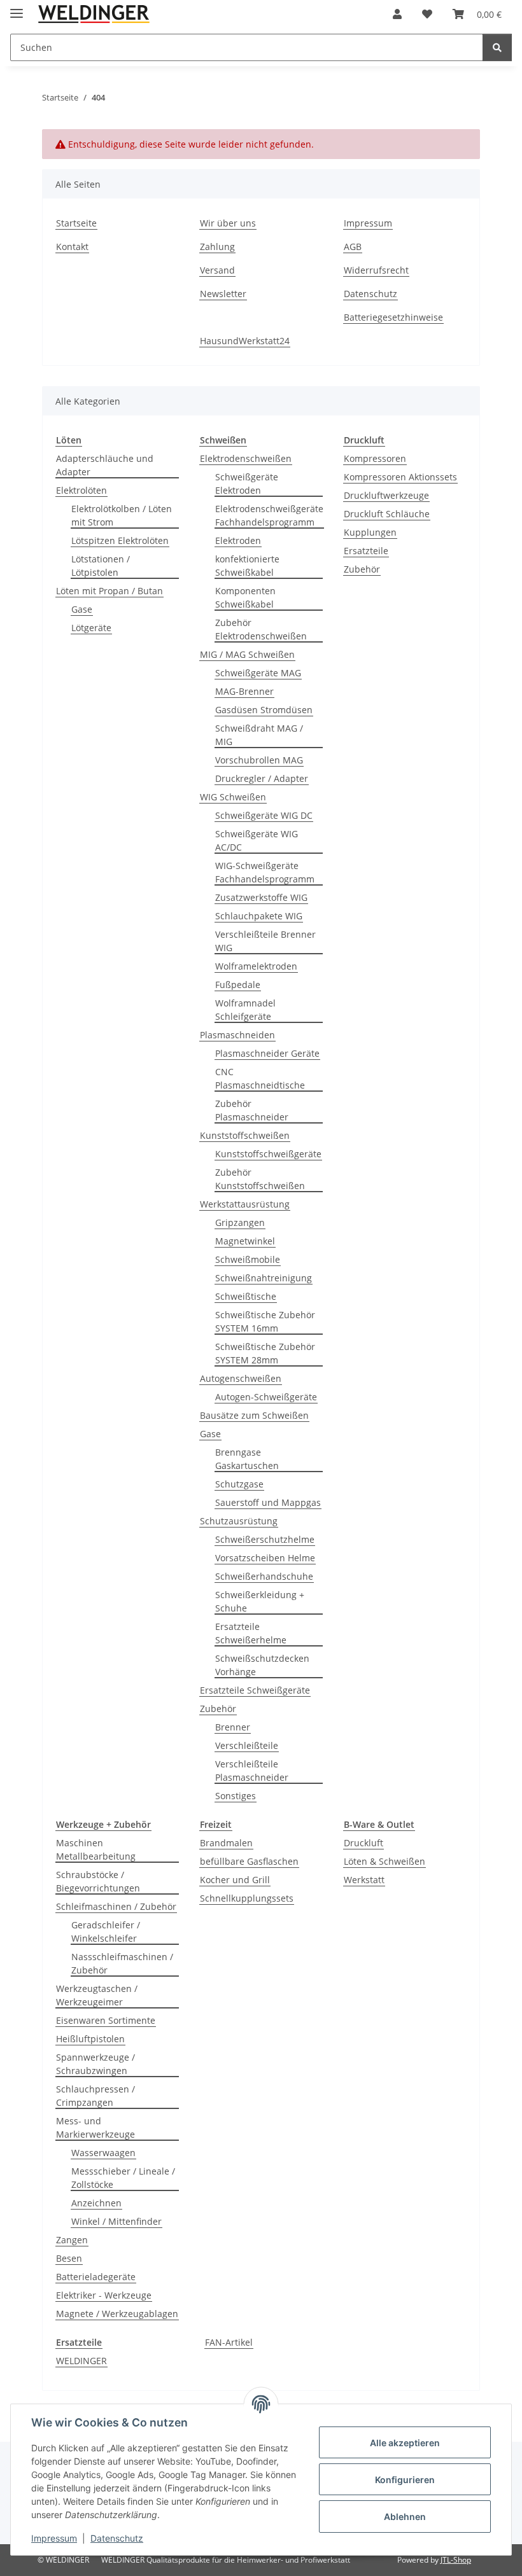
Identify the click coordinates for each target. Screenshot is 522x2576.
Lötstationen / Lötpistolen (101, 566)
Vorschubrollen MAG (259, 760)
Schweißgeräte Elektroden (247, 484)
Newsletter (223, 294)
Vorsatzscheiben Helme (265, 1558)
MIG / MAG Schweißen (247, 654)
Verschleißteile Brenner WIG (265, 941)
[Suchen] (497, 47)
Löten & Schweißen (384, 1861)
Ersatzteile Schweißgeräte (255, 1690)
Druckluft (363, 1843)
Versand (217, 270)
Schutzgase (239, 1484)
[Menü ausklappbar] (17, 8)
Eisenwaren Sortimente (106, 2020)
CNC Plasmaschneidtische (260, 1078)
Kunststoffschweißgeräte (268, 1154)
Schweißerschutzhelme (265, 1539)
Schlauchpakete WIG (259, 916)
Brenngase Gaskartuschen (247, 1459)
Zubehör (218, 1709)
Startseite (76, 223)
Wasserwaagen (103, 2153)
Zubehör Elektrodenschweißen (261, 629)
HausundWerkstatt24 (245, 341)
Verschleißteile (247, 1745)
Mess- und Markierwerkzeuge (95, 2127)
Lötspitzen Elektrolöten (120, 540)
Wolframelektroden (256, 966)
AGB (353, 247)
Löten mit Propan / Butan (109, 591)
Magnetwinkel (245, 1241)
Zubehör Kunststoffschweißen (260, 1179)
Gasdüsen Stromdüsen (264, 710)
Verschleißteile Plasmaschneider (252, 1771)
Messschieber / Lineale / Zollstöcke (123, 2178)
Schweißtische (246, 1296)
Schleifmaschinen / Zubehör (116, 1906)
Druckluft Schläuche (387, 514)
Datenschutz (117, 2538)
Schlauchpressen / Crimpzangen (95, 2096)
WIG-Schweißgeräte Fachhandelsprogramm (265, 872)
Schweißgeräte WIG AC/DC (257, 840)
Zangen (72, 2240)
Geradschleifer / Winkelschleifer (106, 1932)
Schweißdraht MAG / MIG (259, 735)
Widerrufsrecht (376, 270)
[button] (397, 14)
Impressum (54, 2538)
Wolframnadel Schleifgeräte (245, 1010)
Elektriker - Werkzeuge (104, 2295)
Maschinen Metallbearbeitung (96, 1849)
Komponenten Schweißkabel (245, 597)
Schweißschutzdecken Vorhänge (262, 1665)
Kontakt (72, 247)
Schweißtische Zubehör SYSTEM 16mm (265, 1321)
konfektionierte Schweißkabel (247, 566)
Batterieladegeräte (96, 2277)
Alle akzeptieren (405, 2443)
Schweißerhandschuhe (264, 1576)
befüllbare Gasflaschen (249, 1861)
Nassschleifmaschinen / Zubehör (122, 1963)
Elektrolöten (81, 490)
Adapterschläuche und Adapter (105, 465)
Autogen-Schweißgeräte (266, 1397)
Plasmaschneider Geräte (267, 1053)
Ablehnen (405, 2517)
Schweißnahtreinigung (264, 1278)
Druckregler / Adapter (262, 778)
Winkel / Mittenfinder (116, 2221)
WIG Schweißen (233, 797)
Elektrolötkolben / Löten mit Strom (122, 515)
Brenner (233, 1727)
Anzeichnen (96, 2203)
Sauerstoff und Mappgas (268, 1502)
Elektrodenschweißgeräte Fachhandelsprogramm (269, 515)
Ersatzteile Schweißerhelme (251, 1633)
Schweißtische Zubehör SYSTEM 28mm (265, 1353)
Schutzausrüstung (239, 1521)
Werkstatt (364, 1880)
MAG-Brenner (244, 691)
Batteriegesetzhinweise (393, 317)
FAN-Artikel (229, 2342)
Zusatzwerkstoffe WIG (261, 897)
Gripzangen (240, 1222)
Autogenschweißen (241, 1378)
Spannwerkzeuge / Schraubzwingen (95, 2064)
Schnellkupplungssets (247, 1898)
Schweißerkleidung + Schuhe (260, 1601)
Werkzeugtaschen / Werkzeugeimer (97, 1995)
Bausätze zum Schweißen (254, 1415)
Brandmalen (226, 1843)
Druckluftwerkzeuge (386, 495)
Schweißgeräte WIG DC (264, 815)
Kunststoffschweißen (245, 1135)
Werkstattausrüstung (245, 1204)
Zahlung (217, 247)
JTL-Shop (456, 2560)
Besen (69, 2258)
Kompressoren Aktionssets (400, 477)
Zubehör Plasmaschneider (252, 1110)
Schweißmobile (248, 1259)
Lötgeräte (91, 628)
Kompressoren (375, 458)
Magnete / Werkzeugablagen (117, 2314)
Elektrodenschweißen (246, 458)
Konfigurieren (405, 2480)
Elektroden (238, 540)
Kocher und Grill (235, 1880)
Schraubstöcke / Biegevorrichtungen (98, 1881)
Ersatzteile (366, 551)
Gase (82, 609)
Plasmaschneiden (237, 1035)
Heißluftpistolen (90, 2039)
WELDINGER (81, 2361)
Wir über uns (228, 223)
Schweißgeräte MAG (258, 673)
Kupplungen (370, 532)
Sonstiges (236, 1796)
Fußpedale (238, 985)
